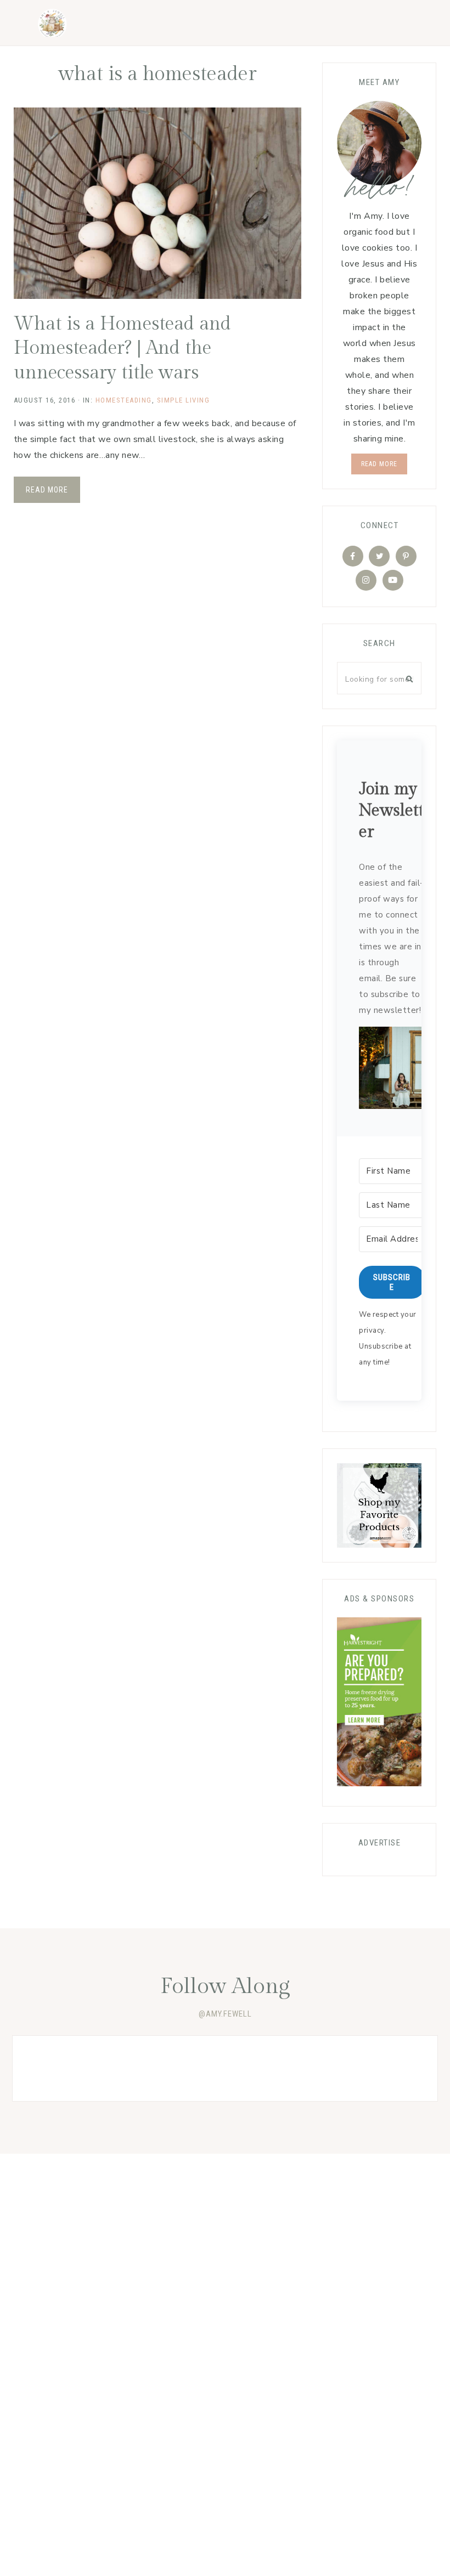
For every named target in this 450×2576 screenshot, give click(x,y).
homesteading (124, 400)
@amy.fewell (225, 2014)
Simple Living (184, 400)
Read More (47, 490)
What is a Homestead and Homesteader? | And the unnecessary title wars (122, 348)
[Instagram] (366, 580)
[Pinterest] (406, 556)
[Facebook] (353, 556)
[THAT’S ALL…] (55, 2068)
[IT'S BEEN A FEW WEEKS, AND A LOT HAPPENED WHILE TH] (225, 2068)
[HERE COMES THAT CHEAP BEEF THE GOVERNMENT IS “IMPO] (310, 2068)
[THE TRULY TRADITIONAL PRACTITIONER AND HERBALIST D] (395, 2068)
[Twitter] (379, 556)
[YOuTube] (393, 580)
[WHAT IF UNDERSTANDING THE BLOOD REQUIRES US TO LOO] (140, 2068)
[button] (392, 1071)
